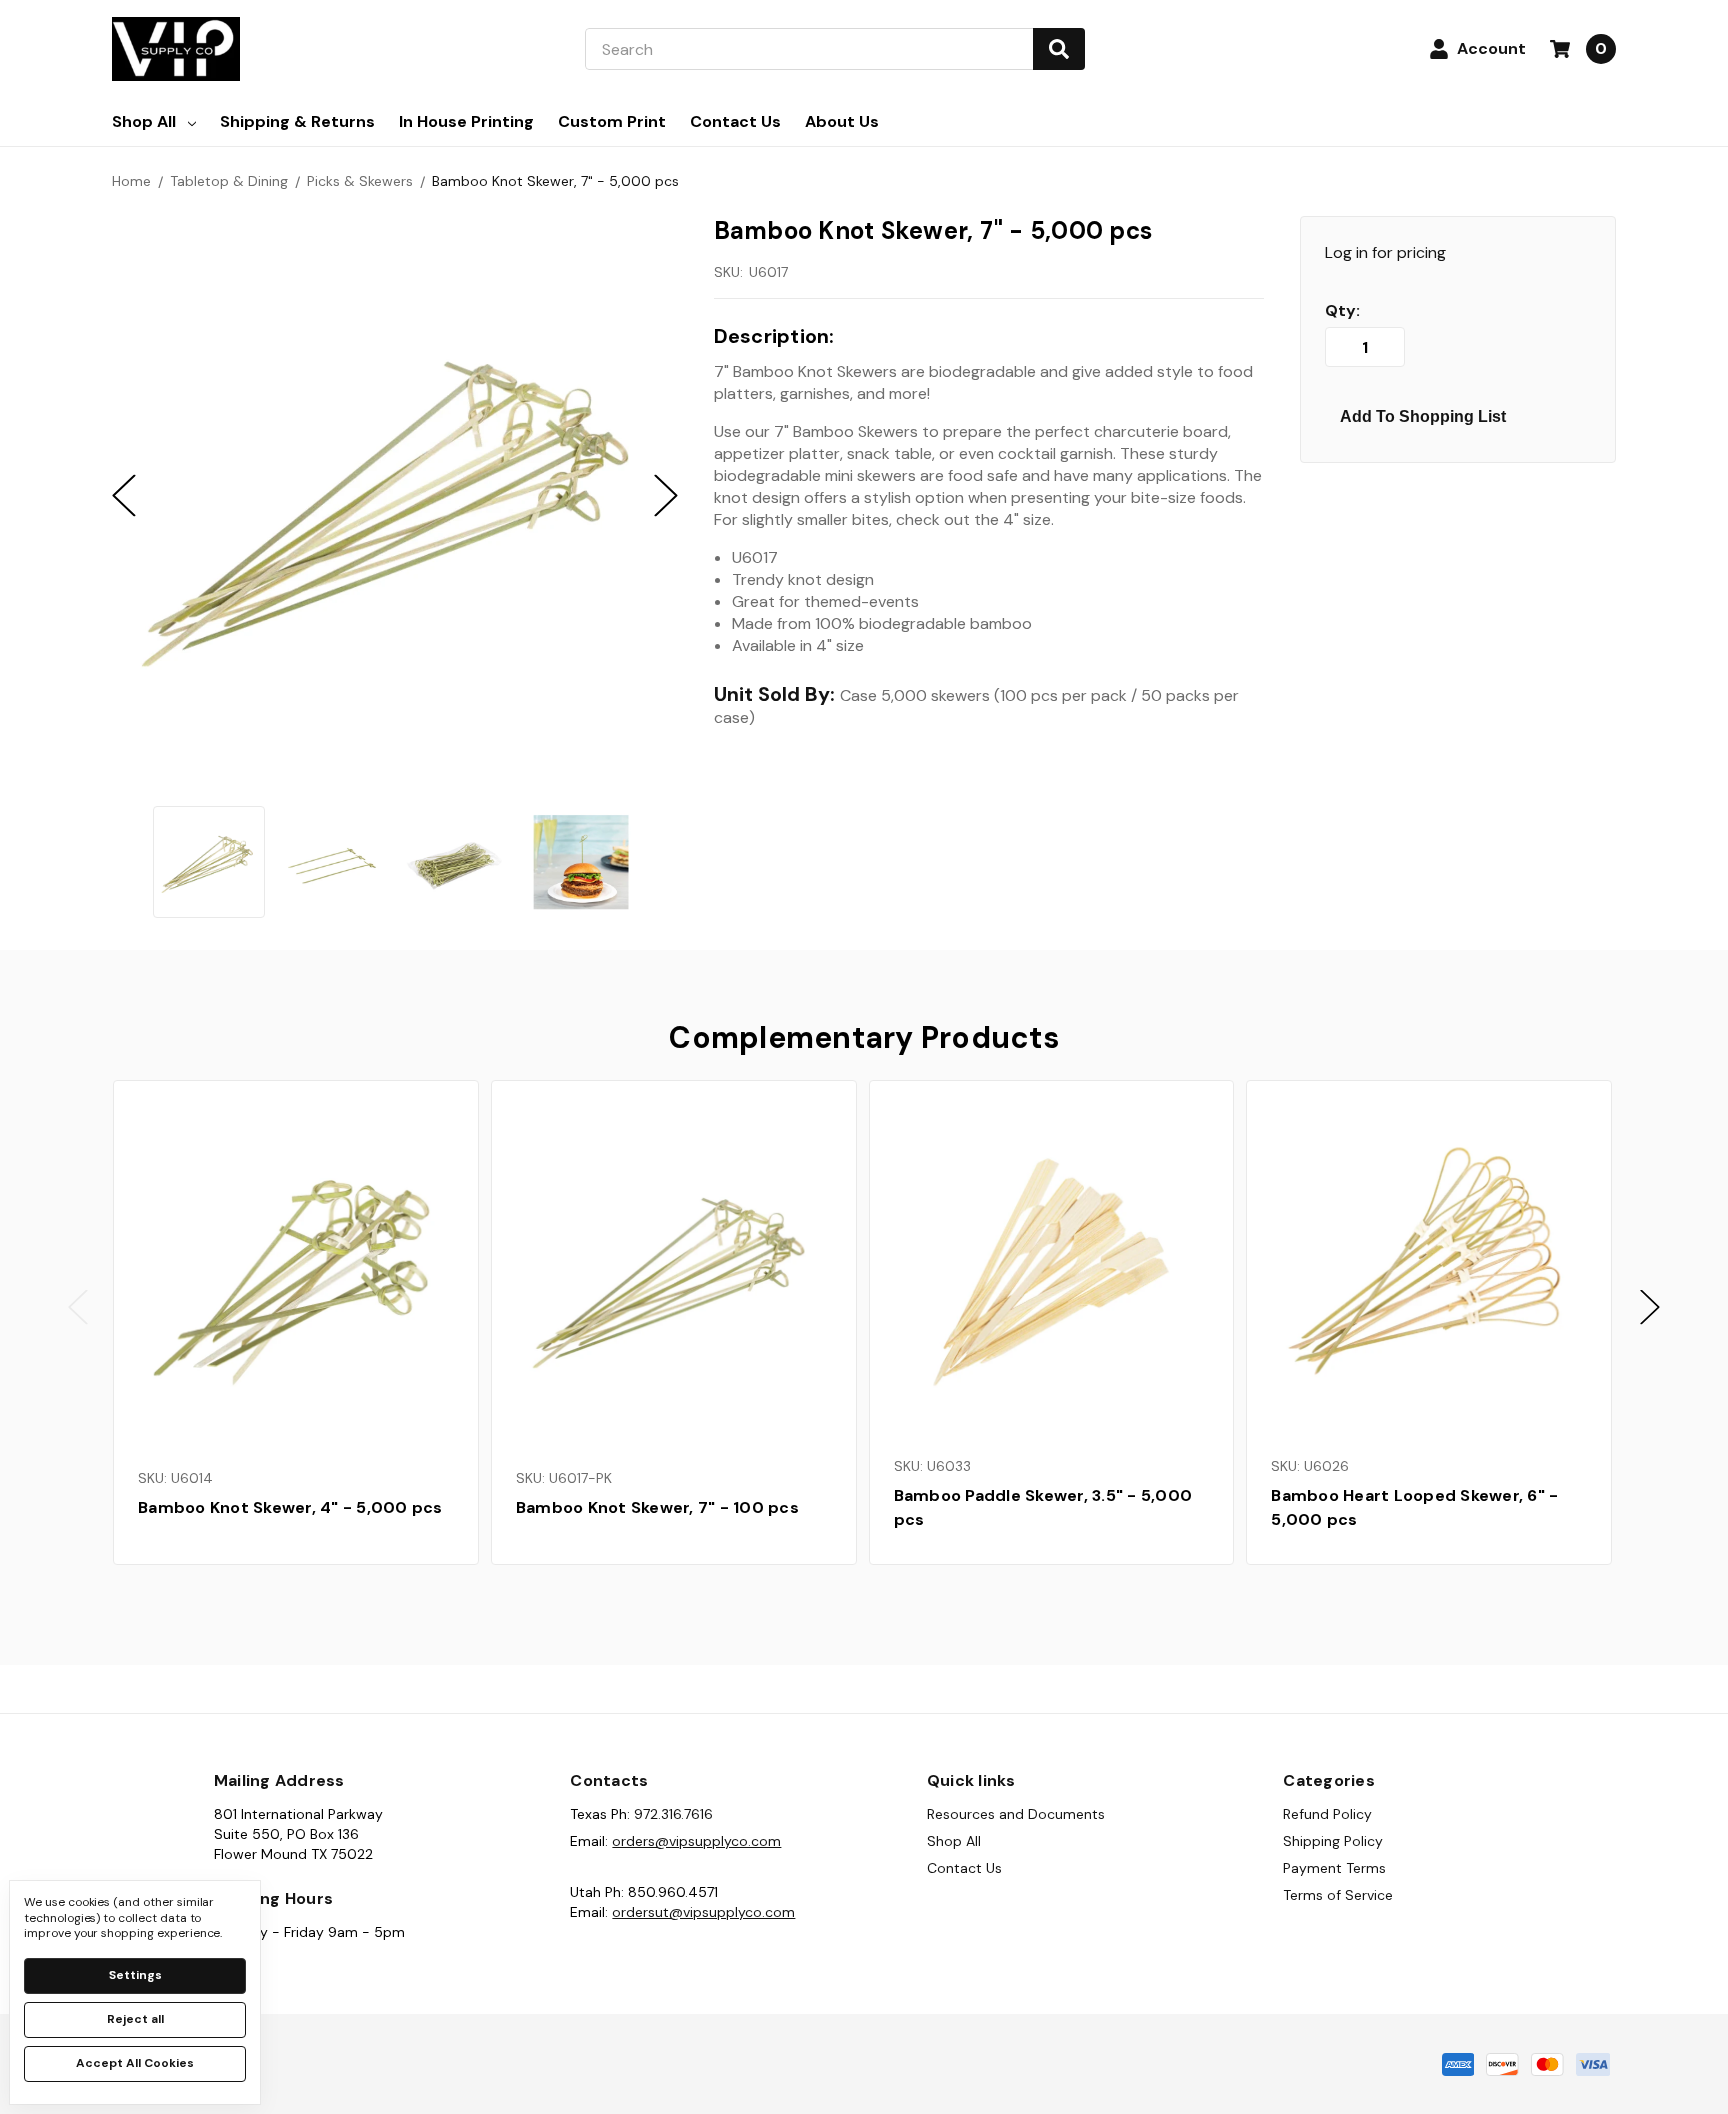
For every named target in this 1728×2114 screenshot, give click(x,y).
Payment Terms (1334, 1868)
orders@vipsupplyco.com (696, 1841)
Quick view (296, 1273)
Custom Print (612, 121)
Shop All (144, 121)
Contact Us (735, 121)
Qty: (1342, 311)
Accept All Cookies (135, 2063)
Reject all (135, 2019)
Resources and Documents (1016, 1814)
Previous (78, 1307)
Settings (135, 1975)
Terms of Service (1338, 1895)
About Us (842, 121)
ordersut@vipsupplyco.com (703, 1912)
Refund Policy (1327, 1814)
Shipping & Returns (297, 121)
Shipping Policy (1333, 1841)
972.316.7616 (673, 1814)
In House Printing (466, 121)
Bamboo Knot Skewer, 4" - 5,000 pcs (290, 1507)
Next (1650, 1307)
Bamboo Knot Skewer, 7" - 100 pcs (657, 1507)
